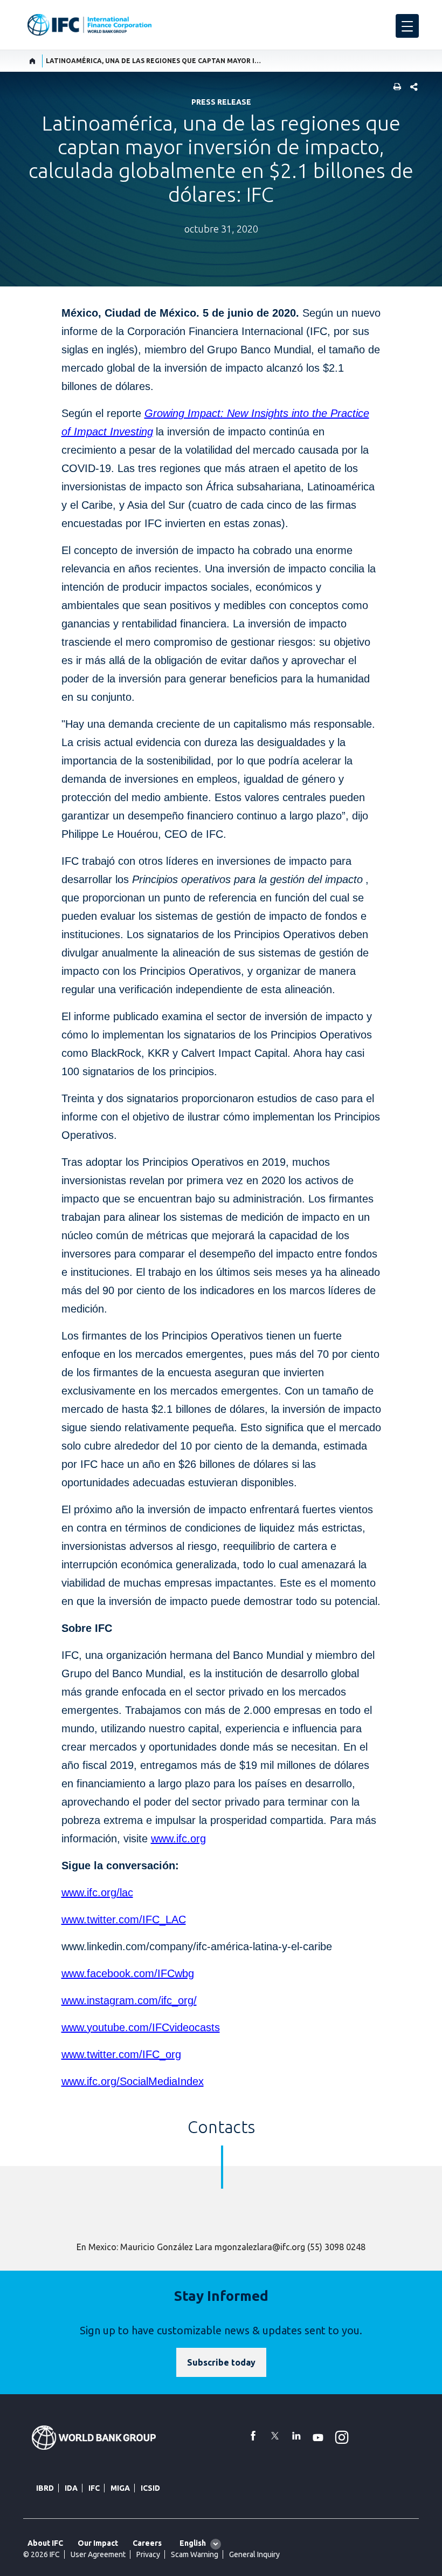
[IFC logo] (89, 25)
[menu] (407, 26)
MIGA (120, 2488)
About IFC (45, 2543)
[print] (395, 88)
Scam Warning (195, 2554)
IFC (94, 2488)
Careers (147, 2543)
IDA (71, 2488)
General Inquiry (254, 2554)
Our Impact (98, 2543)
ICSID (150, 2488)
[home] (33, 61)
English (193, 2543)
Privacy (148, 2554)
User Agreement (98, 2554)
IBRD (45, 2488)
